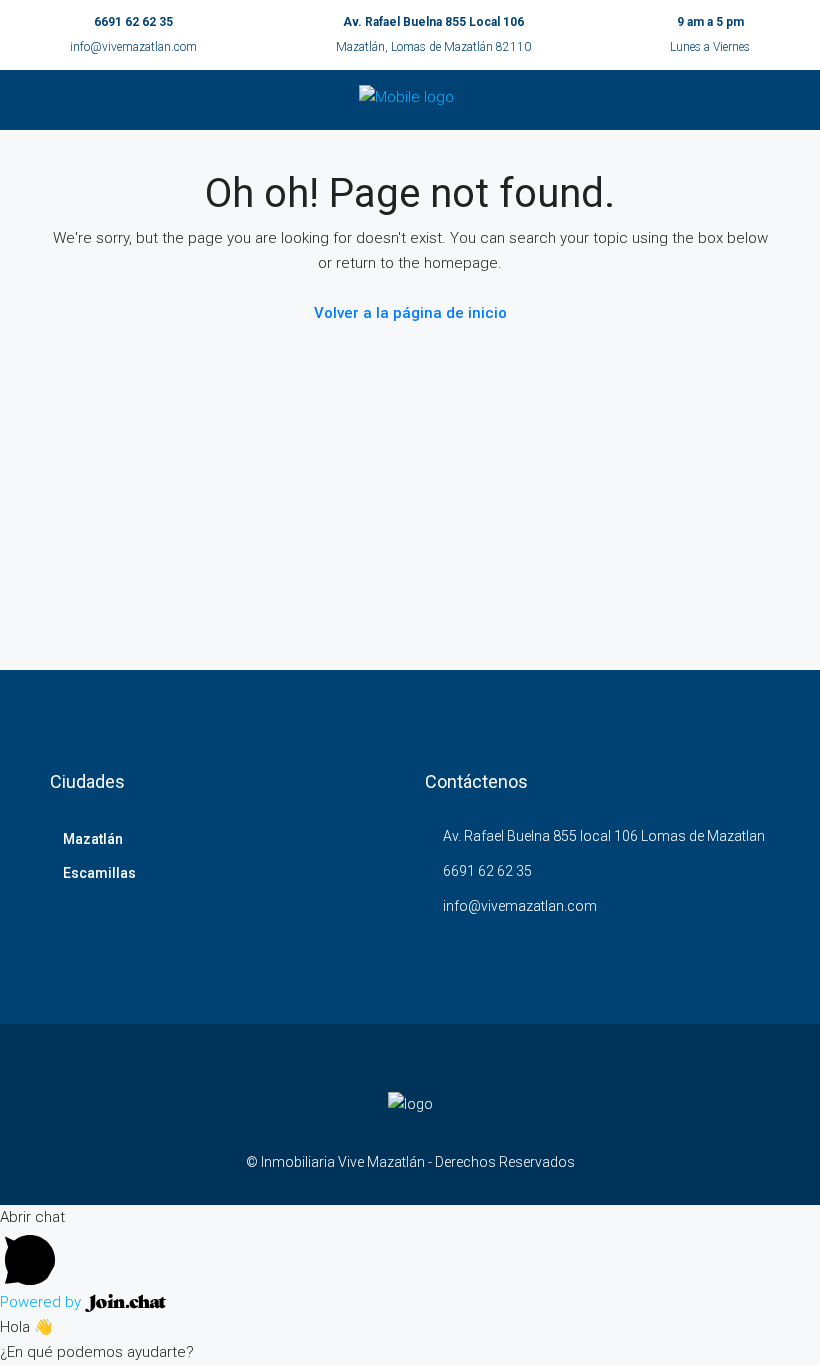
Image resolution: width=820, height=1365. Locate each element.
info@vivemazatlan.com (133, 47)
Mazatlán (93, 839)
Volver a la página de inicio (410, 313)
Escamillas (99, 873)
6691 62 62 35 (133, 22)
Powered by (42, 1302)
